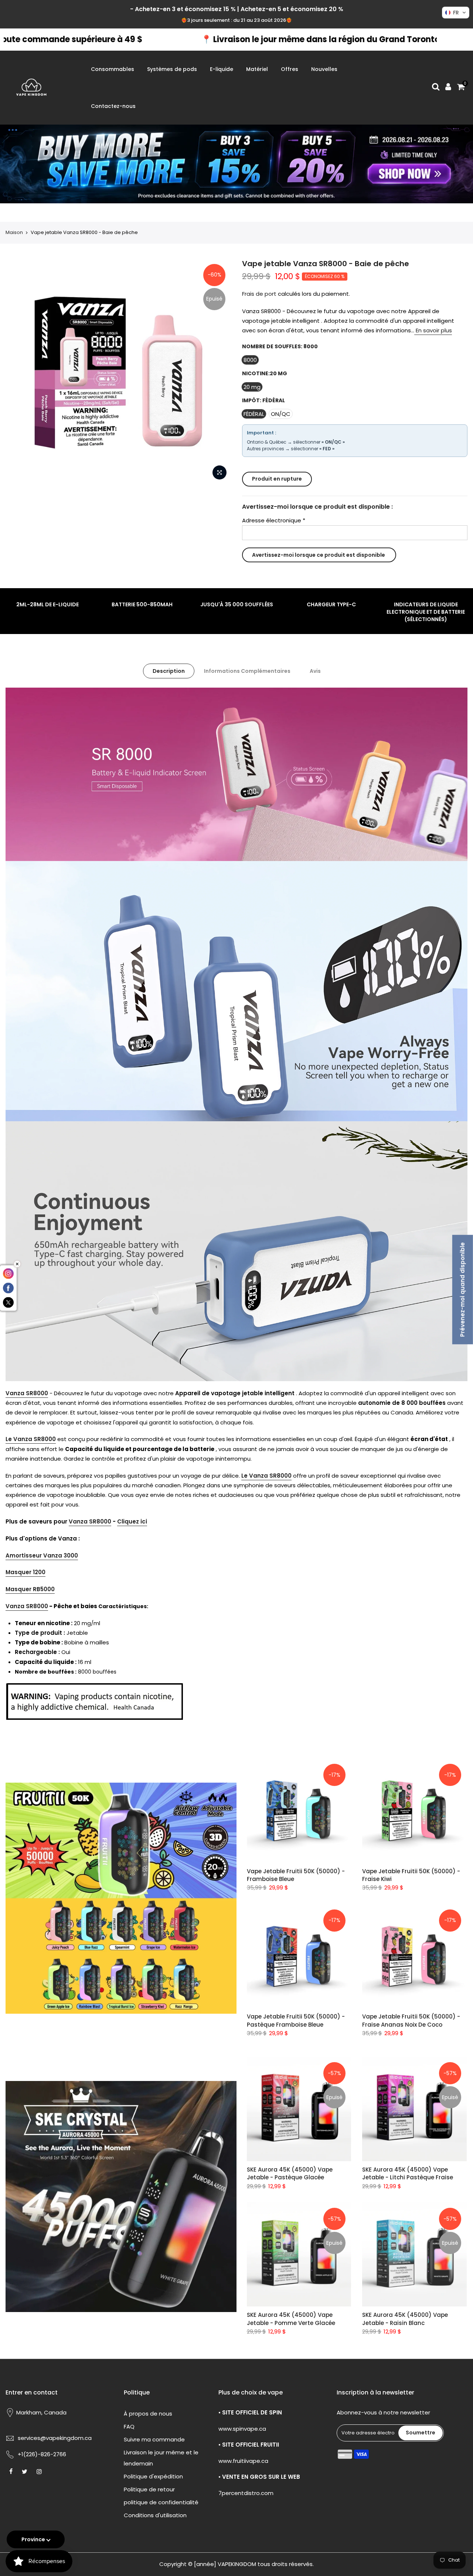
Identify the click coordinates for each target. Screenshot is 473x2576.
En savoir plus (433, 330)
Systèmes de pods (172, 69)
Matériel (257, 69)
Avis (315, 671)
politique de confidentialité (161, 2502)
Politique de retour (149, 2489)
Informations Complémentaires (247, 671)
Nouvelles (324, 69)
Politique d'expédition (153, 2476)
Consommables (113, 69)
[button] (456, 13)
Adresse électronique (274, 520)
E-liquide (222, 69)
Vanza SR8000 (27, 1393)
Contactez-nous (113, 106)
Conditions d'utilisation (155, 2515)
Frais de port (259, 294)
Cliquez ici (132, 1521)
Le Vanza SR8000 (31, 1439)
